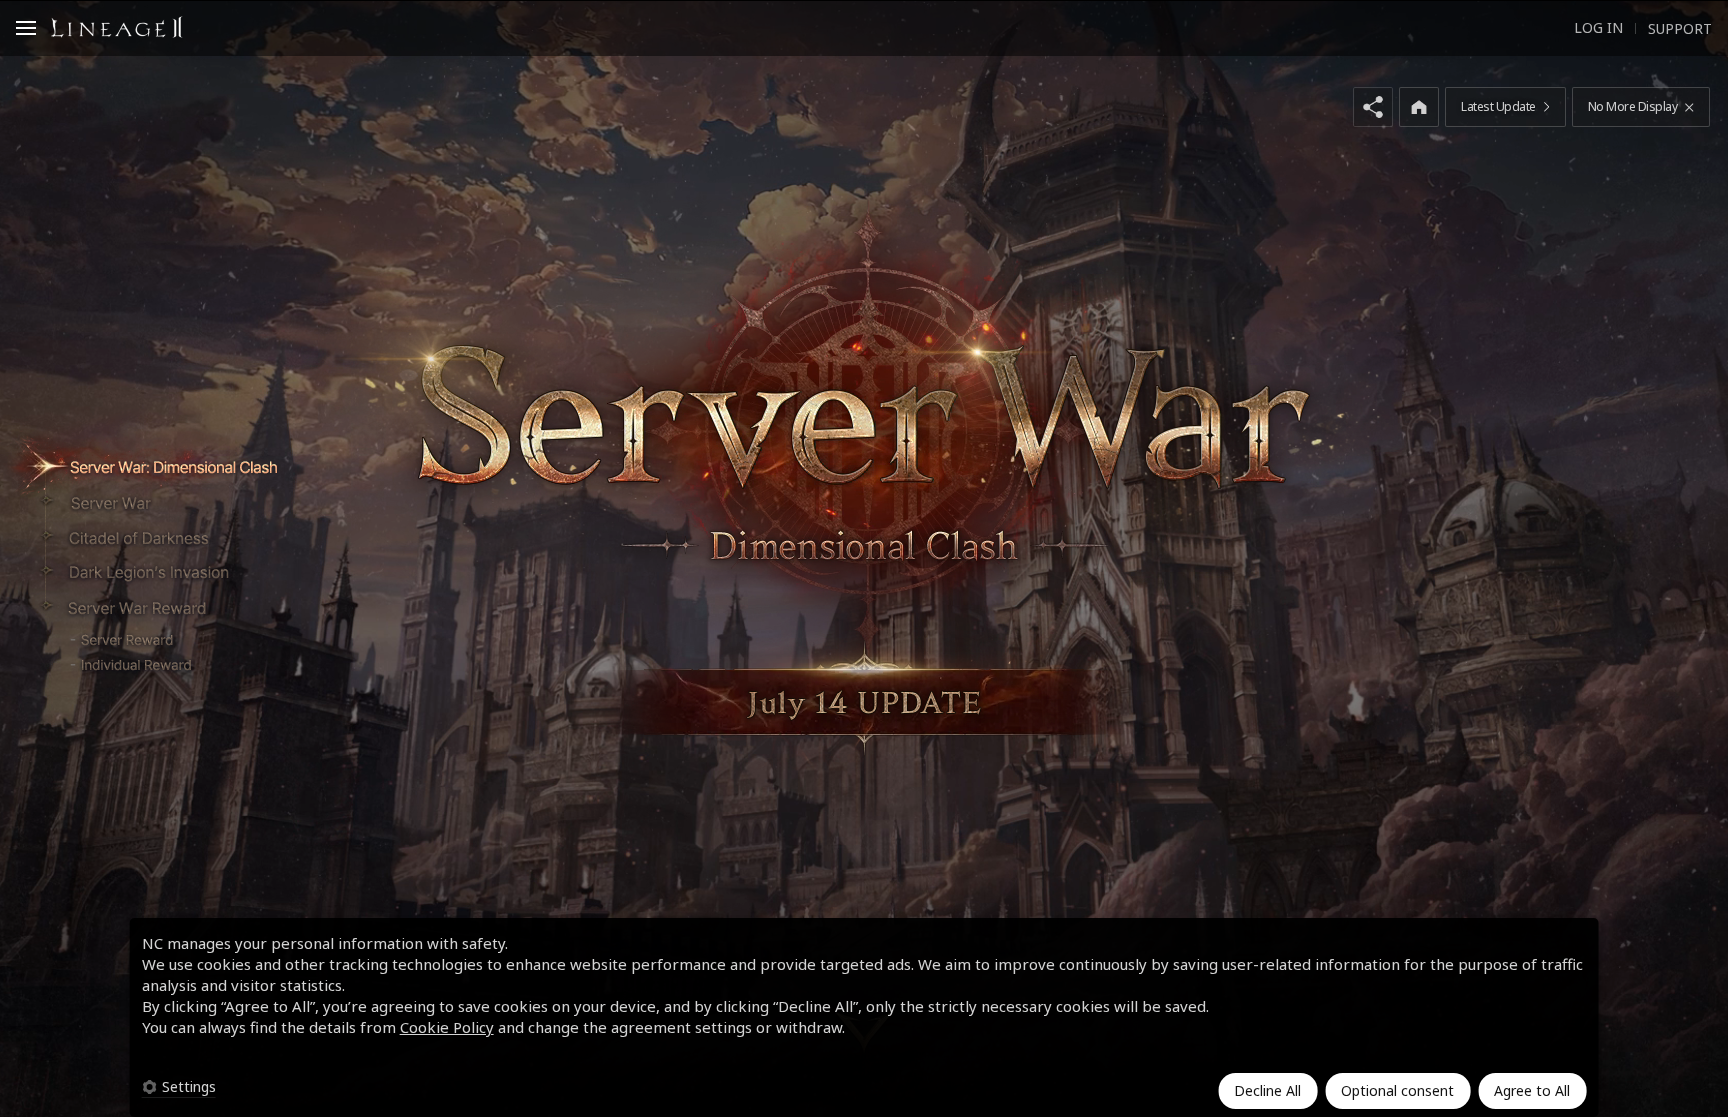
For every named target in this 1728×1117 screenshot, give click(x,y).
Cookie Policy (447, 1027)
